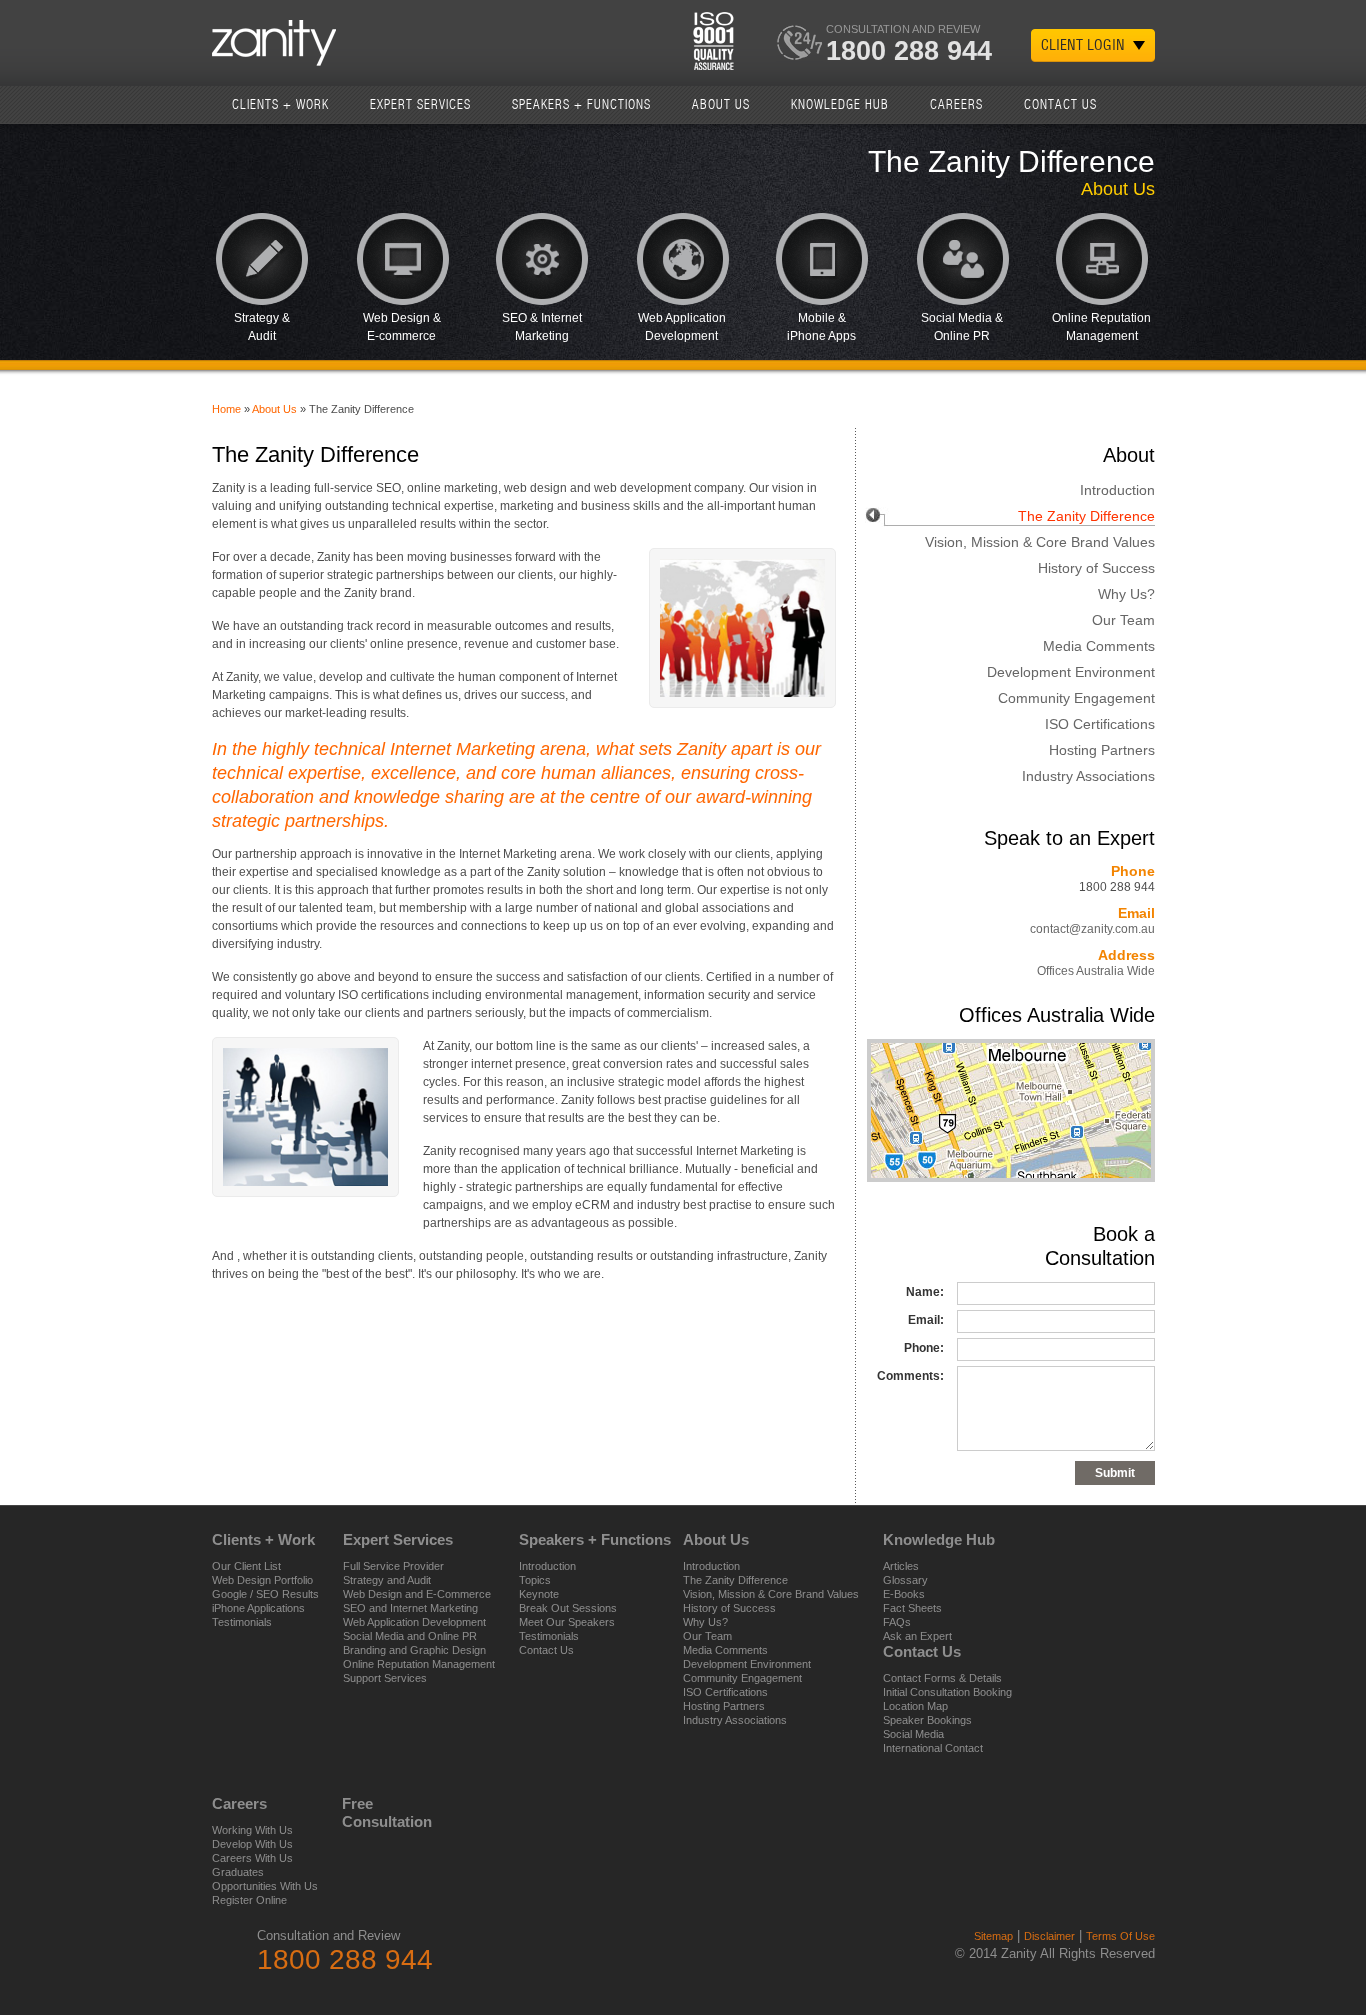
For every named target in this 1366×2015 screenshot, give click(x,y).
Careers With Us (252, 1858)
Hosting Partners (1102, 750)
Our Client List (246, 1566)
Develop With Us (252, 1844)
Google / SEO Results (265, 1594)
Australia (1140, 104)
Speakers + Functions (581, 104)
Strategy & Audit (262, 327)
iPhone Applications (258, 1608)
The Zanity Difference (1086, 516)
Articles (901, 1566)
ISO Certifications (1100, 724)
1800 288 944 (909, 51)
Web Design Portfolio (262, 1580)
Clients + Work (280, 104)
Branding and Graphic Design (414, 1650)
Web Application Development (682, 327)
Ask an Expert (917, 1636)
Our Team (1123, 620)
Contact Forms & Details (942, 1678)
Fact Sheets (912, 1608)
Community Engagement (1076, 698)
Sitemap (993, 1936)
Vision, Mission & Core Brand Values (1040, 542)
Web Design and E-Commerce (417, 1594)
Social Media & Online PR (962, 327)
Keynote (539, 1594)
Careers (956, 104)
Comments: (910, 1376)
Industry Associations (1088, 776)
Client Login (1083, 45)
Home (226, 409)
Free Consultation (367, 1812)
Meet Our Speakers (567, 1622)
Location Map (915, 1706)
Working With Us (252, 1830)
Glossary (905, 1580)
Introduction (1117, 490)
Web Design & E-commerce (402, 327)
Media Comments (1099, 646)
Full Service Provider (393, 1566)
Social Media (913, 1734)
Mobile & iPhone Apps (821, 327)
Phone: (924, 1348)
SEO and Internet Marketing (410, 1608)
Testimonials (242, 1622)
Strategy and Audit (387, 1580)
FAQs (897, 1622)
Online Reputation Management (1101, 327)
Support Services (385, 1678)
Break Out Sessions (568, 1608)
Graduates (238, 1872)
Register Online (249, 1900)
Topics (535, 1580)
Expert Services (420, 104)
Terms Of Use (1120, 1936)
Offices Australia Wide (1096, 971)
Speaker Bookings (927, 1720)
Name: (925, 1292)
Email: (926, 1320)
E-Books (904, 1594)
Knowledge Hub (840, 104)
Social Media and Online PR (410, 1636)
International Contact (933, 1748)
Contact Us (1060, 104)
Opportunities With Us (265, 1886)
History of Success (1096, 568)
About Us (721, 104)
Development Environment (1071, 672)
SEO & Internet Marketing (542, 327)
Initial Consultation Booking (947, 1692)
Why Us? (1126, 594)
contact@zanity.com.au (1092, 929)
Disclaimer (1049, 1936)
